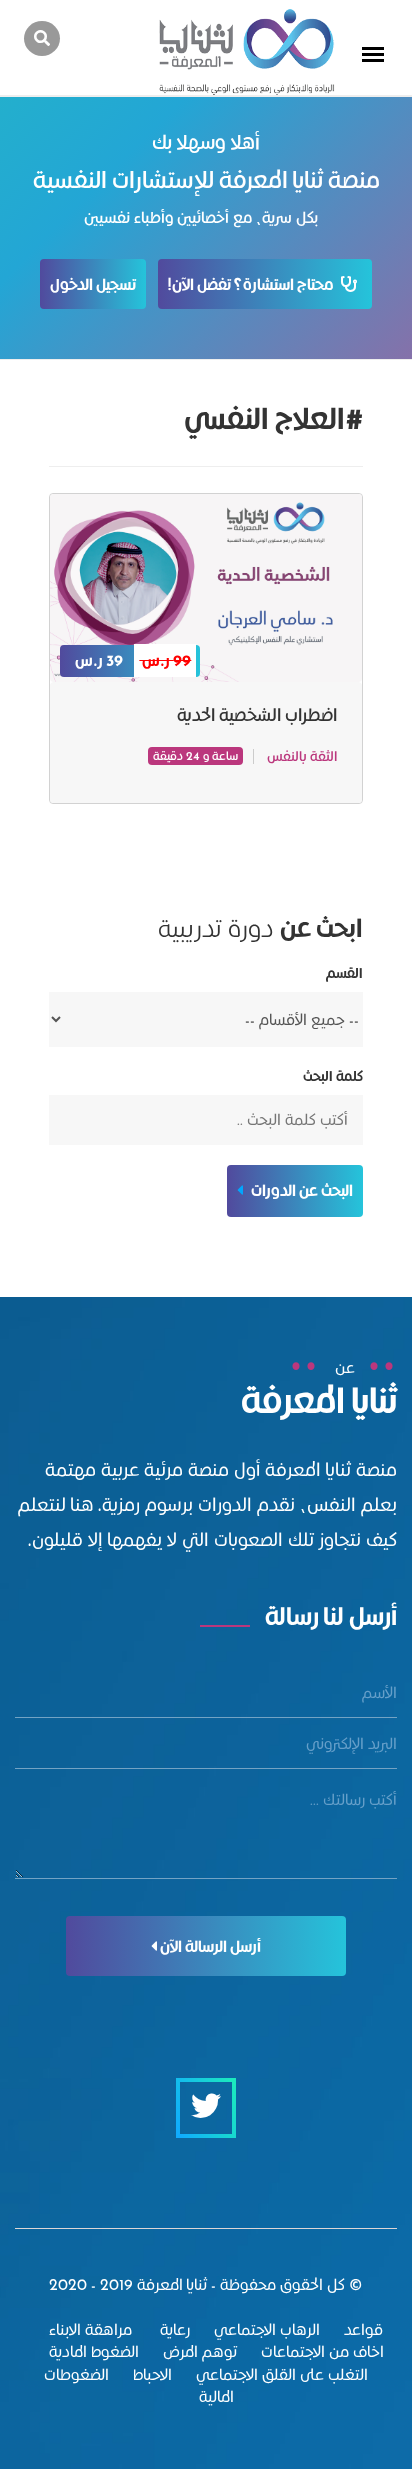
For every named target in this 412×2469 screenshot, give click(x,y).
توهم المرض (200, 2351)
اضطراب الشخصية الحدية (257, 714)
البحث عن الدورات (300, 1190)
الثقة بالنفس (302, 756)
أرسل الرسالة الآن (209, 1946)
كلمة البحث (332, 1076)
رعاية (173, 2329)
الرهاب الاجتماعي (267, 2329)
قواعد (363, 2329)
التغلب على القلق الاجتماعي (282, 2374)
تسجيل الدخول (93, 284)
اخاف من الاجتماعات (322, 2351)
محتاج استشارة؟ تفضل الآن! (254, 284)
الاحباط (152, 2374)
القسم (344, 973)
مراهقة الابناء (90, 2329)
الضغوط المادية (94, 2351)
